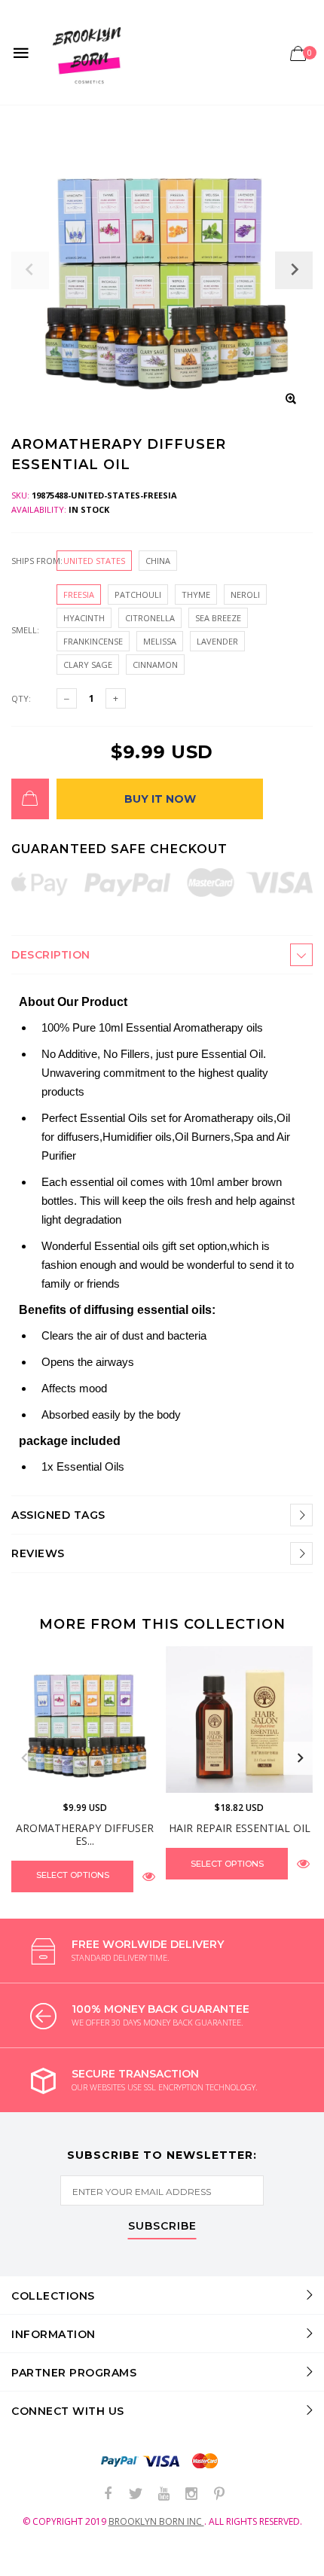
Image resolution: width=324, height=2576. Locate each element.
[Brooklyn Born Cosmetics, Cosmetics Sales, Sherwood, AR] (38, 2562)
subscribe (162, 2227)
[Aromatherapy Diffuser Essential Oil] (85, 1719)
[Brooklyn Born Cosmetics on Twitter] (136, 2494)
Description (51, 955)
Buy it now (160, 799)
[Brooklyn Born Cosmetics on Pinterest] (219, 2494)
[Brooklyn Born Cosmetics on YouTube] (164, 2494)
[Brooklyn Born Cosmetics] (89, 52)
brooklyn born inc (156, 2521)
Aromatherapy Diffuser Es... (85, 1834)
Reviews (38, 1553)
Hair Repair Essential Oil (240, 1828)
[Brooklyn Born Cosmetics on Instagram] (191, 2494)
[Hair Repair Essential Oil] (239, 1719)
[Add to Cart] (30, 799)
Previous (24, 1758)
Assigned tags (58, 1515)
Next (300, 1758)
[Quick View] (149, 1876)
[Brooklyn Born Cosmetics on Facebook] (108, 2494)
